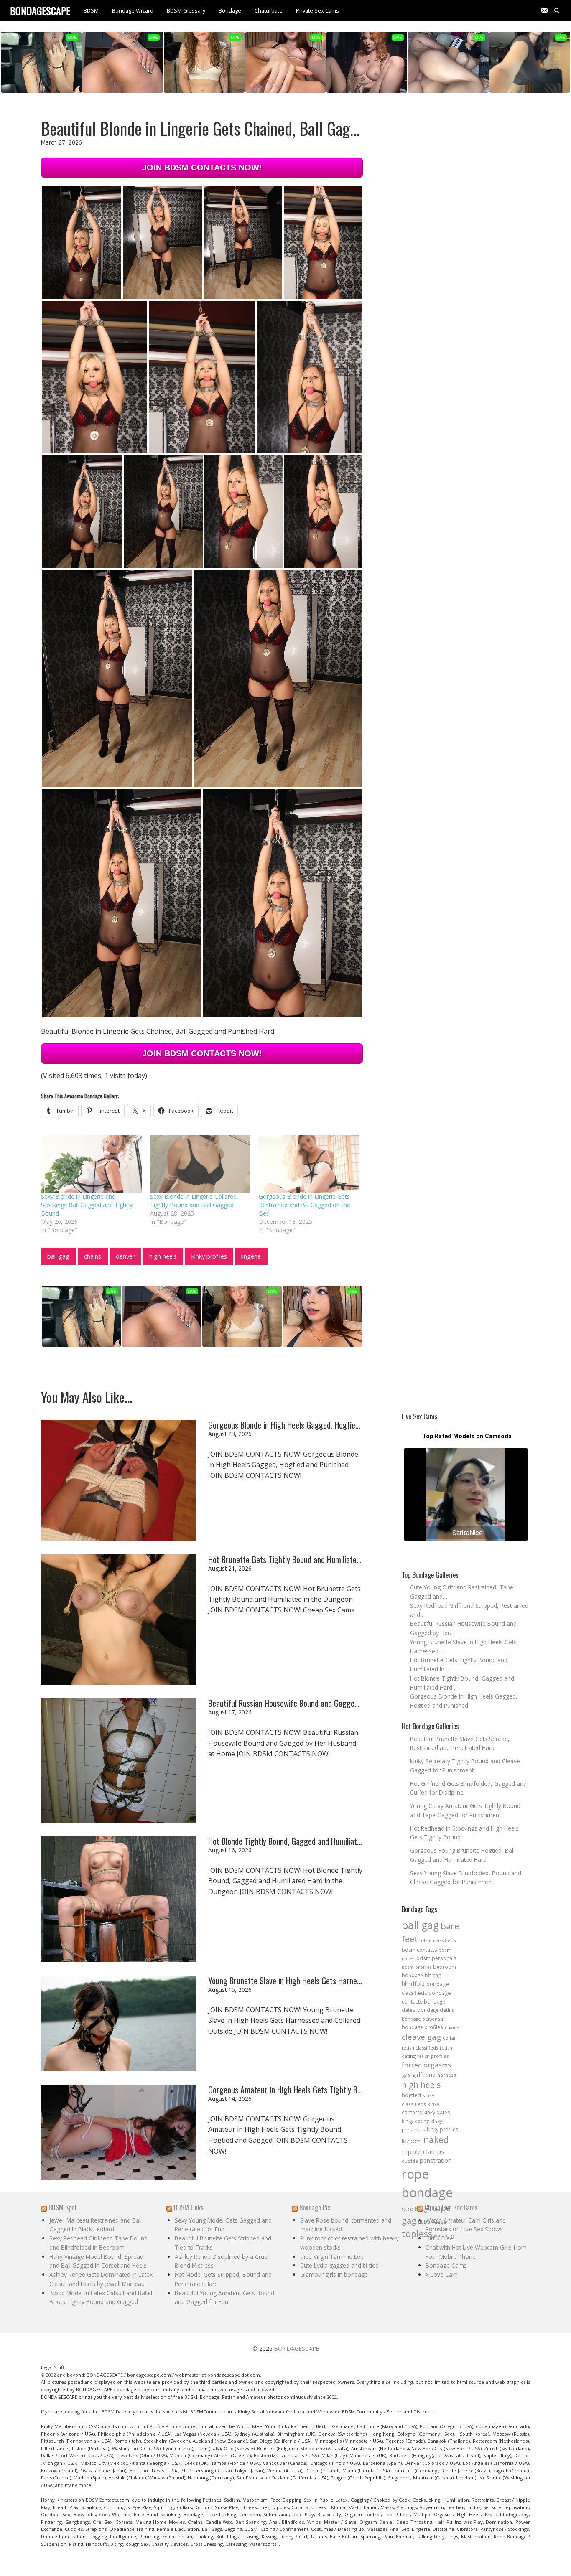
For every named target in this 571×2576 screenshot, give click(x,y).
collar (449, 2038)
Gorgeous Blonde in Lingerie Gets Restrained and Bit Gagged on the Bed (305, 1205)
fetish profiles (433, 2056)
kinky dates (437, 2112)
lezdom (412, 2141)
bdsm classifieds (437, 1940)
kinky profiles (209, 1256)
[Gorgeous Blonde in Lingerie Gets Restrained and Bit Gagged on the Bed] (309, 1164)
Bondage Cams (446, 2265)
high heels (163, 1256)
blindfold (413, 1984)
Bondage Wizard (133, 10)
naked (436, 2140)
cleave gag (421, 2037)
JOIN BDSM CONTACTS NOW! (202, 168)
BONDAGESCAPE (297, 2348)
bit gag (433, 1975)
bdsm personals (436, 1958)
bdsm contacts (419, 1950)
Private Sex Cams (317, 10)
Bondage (230, 10)
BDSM (91, 10)
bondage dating (436, 2010)
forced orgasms (426, 2065)
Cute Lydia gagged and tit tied (339, 2265)
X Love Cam (442, 2275)
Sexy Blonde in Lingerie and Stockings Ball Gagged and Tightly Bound (87, 1205)
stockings (416, 2209)
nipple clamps (423, 2151)
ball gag (58, 1256)
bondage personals (422, 2019)
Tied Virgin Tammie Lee (332, 2257)
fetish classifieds (420, 2048)
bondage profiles (422, 2027)
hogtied (411, 2095)
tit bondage (432, 2222)
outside (410, 2161)
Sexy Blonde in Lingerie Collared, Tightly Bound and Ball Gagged (194, 1201)
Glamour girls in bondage (334, 2275)
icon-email (548, 10)
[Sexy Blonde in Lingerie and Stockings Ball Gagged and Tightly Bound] (91, 1164)
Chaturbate (269, 10)
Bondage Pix (315, 2207)
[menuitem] (91, 11)
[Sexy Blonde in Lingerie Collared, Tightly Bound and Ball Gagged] (200, 1164)
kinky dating (415, 2121)
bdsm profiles (417, 1967)
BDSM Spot (63, 2207)
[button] (82, 242)
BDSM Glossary (186, 10)
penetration (436, 2160)
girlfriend (424, 2075)
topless (417, 2234)
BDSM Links (189, 2207)
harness (447, 2075)
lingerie (251, 1256)
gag (406, 2075)
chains (93, 1256)
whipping (444, 2235)
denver (125, 1256)
